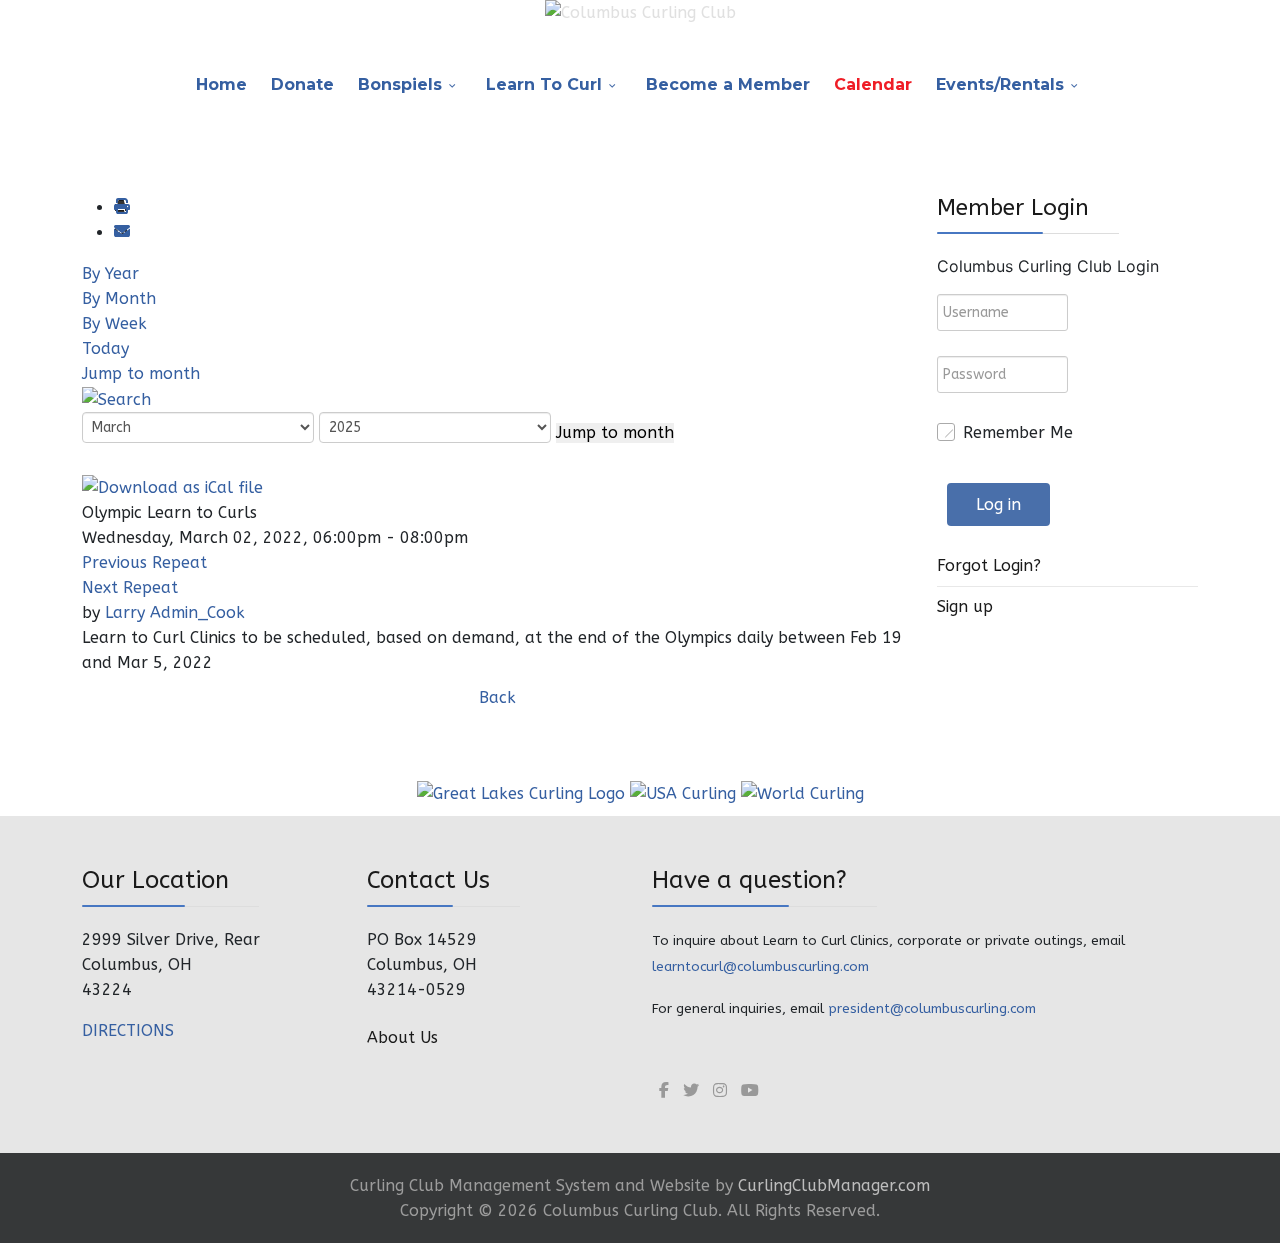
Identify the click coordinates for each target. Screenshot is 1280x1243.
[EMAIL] (121, 232)
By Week (114, 323)
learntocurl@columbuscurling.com (760, 966)
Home (221, 84)
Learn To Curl (544, 84)
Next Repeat (130, 587)
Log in (998, 504)
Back (497, 697)
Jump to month (141, 373)
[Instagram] (720, 1090)
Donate (302, 84)
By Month (119, 298)
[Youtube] (750, 1090)
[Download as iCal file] (172, 485)
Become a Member (728, 84)
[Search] (116, 398)
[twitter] (691, 1090)
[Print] (121, 207)
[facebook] (664, 1090)
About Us (402, 1037)
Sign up (965, 606)
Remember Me (1018, 432)
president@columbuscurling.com (932, 1008)
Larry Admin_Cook (175, 612)
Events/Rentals (1000, 84)
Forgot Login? (989, 565)
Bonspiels (400, 84)
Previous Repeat (144, 562)
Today (105, 348)
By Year (110, 273)
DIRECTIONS (128, 1030)
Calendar (873, 84)
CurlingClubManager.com (834, 1185)
